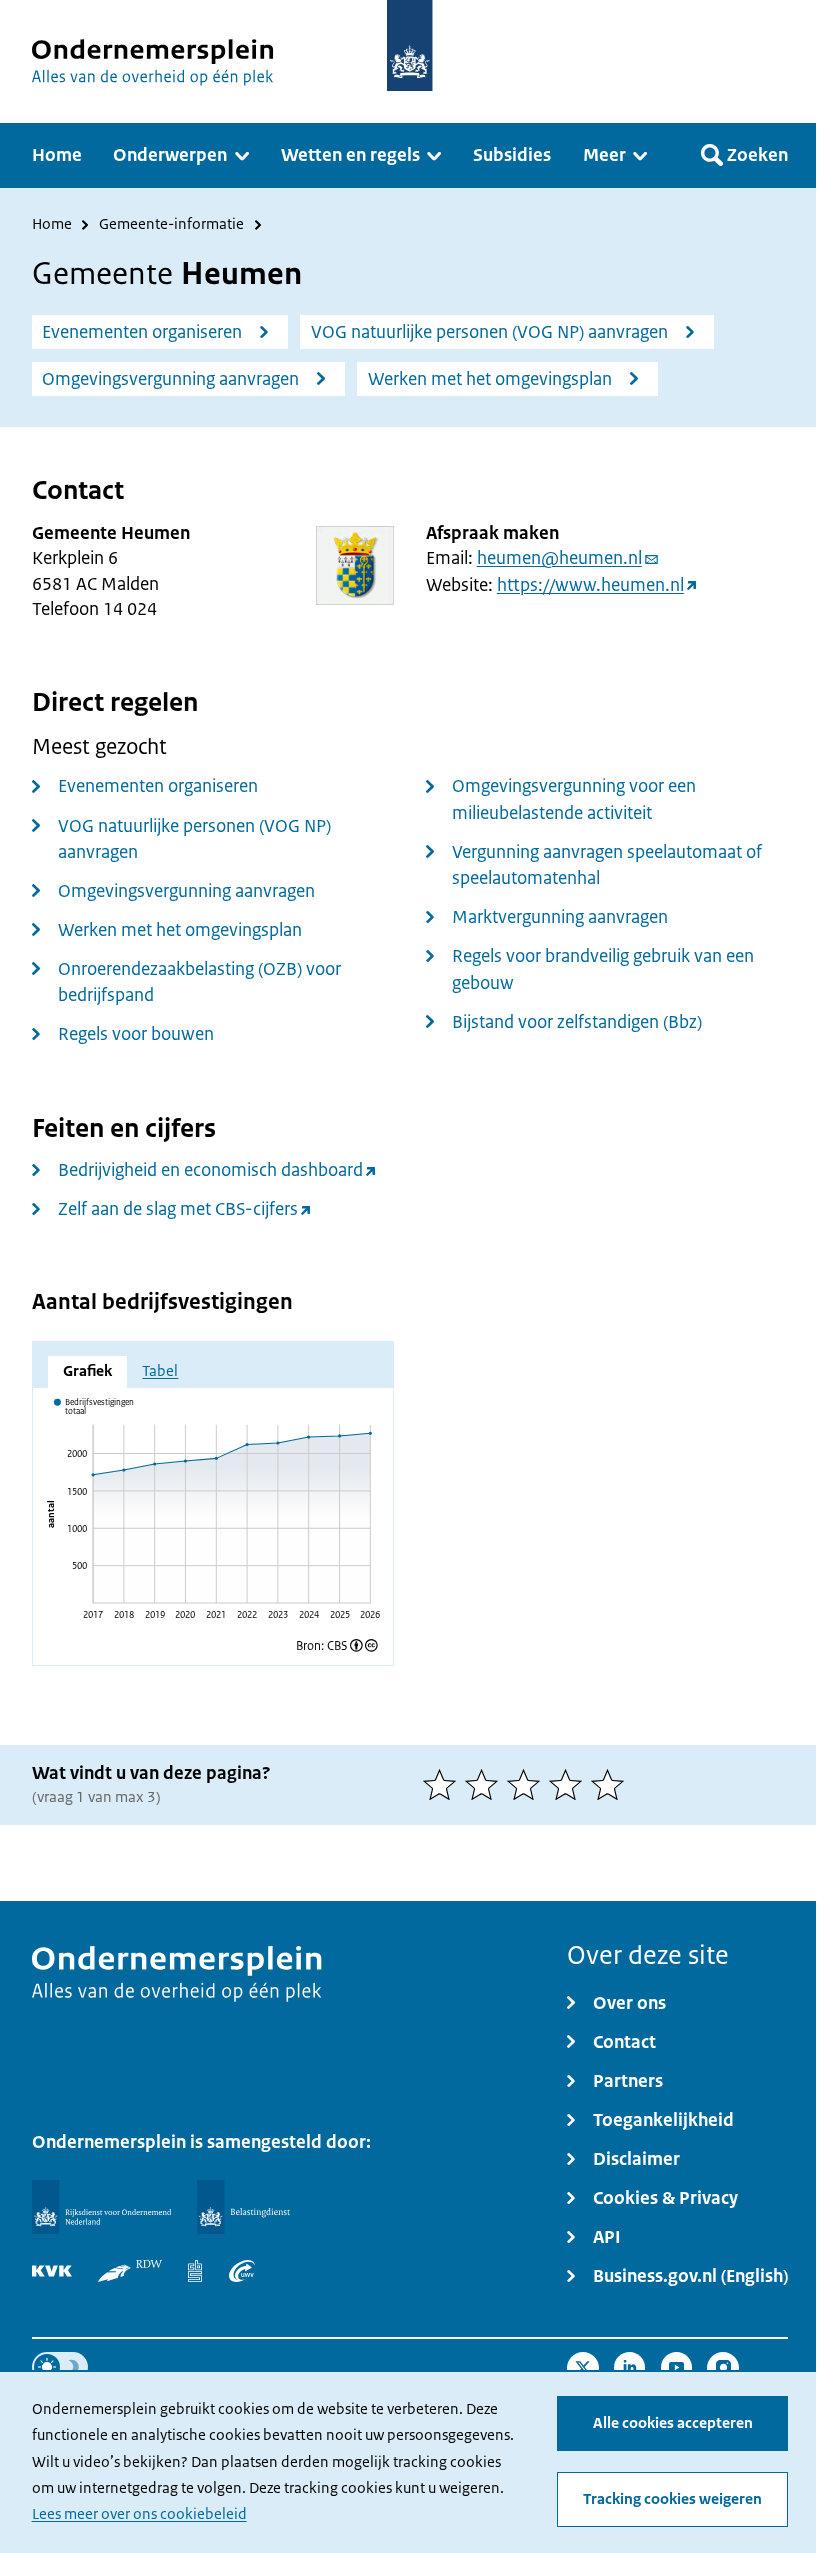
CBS (337, 1645)
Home (52, 225)
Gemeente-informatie (171, 225)
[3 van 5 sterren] (528, 1785)
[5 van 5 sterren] (612, 1785)
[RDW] (130, 2271)
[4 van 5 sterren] (570, 1785)
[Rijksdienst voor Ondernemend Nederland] (101, 2207)
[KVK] (52, 2271)
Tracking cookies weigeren (672, 2499)
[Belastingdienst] (243, 2207)
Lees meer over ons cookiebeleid (139, 2514)
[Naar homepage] (409, 45)
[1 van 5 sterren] (444, 1785)
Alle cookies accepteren (673, 2423)
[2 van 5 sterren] (486, 1785)
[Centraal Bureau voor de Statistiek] (195, 2271)
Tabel (160, 1371)
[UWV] (242, 2271)
